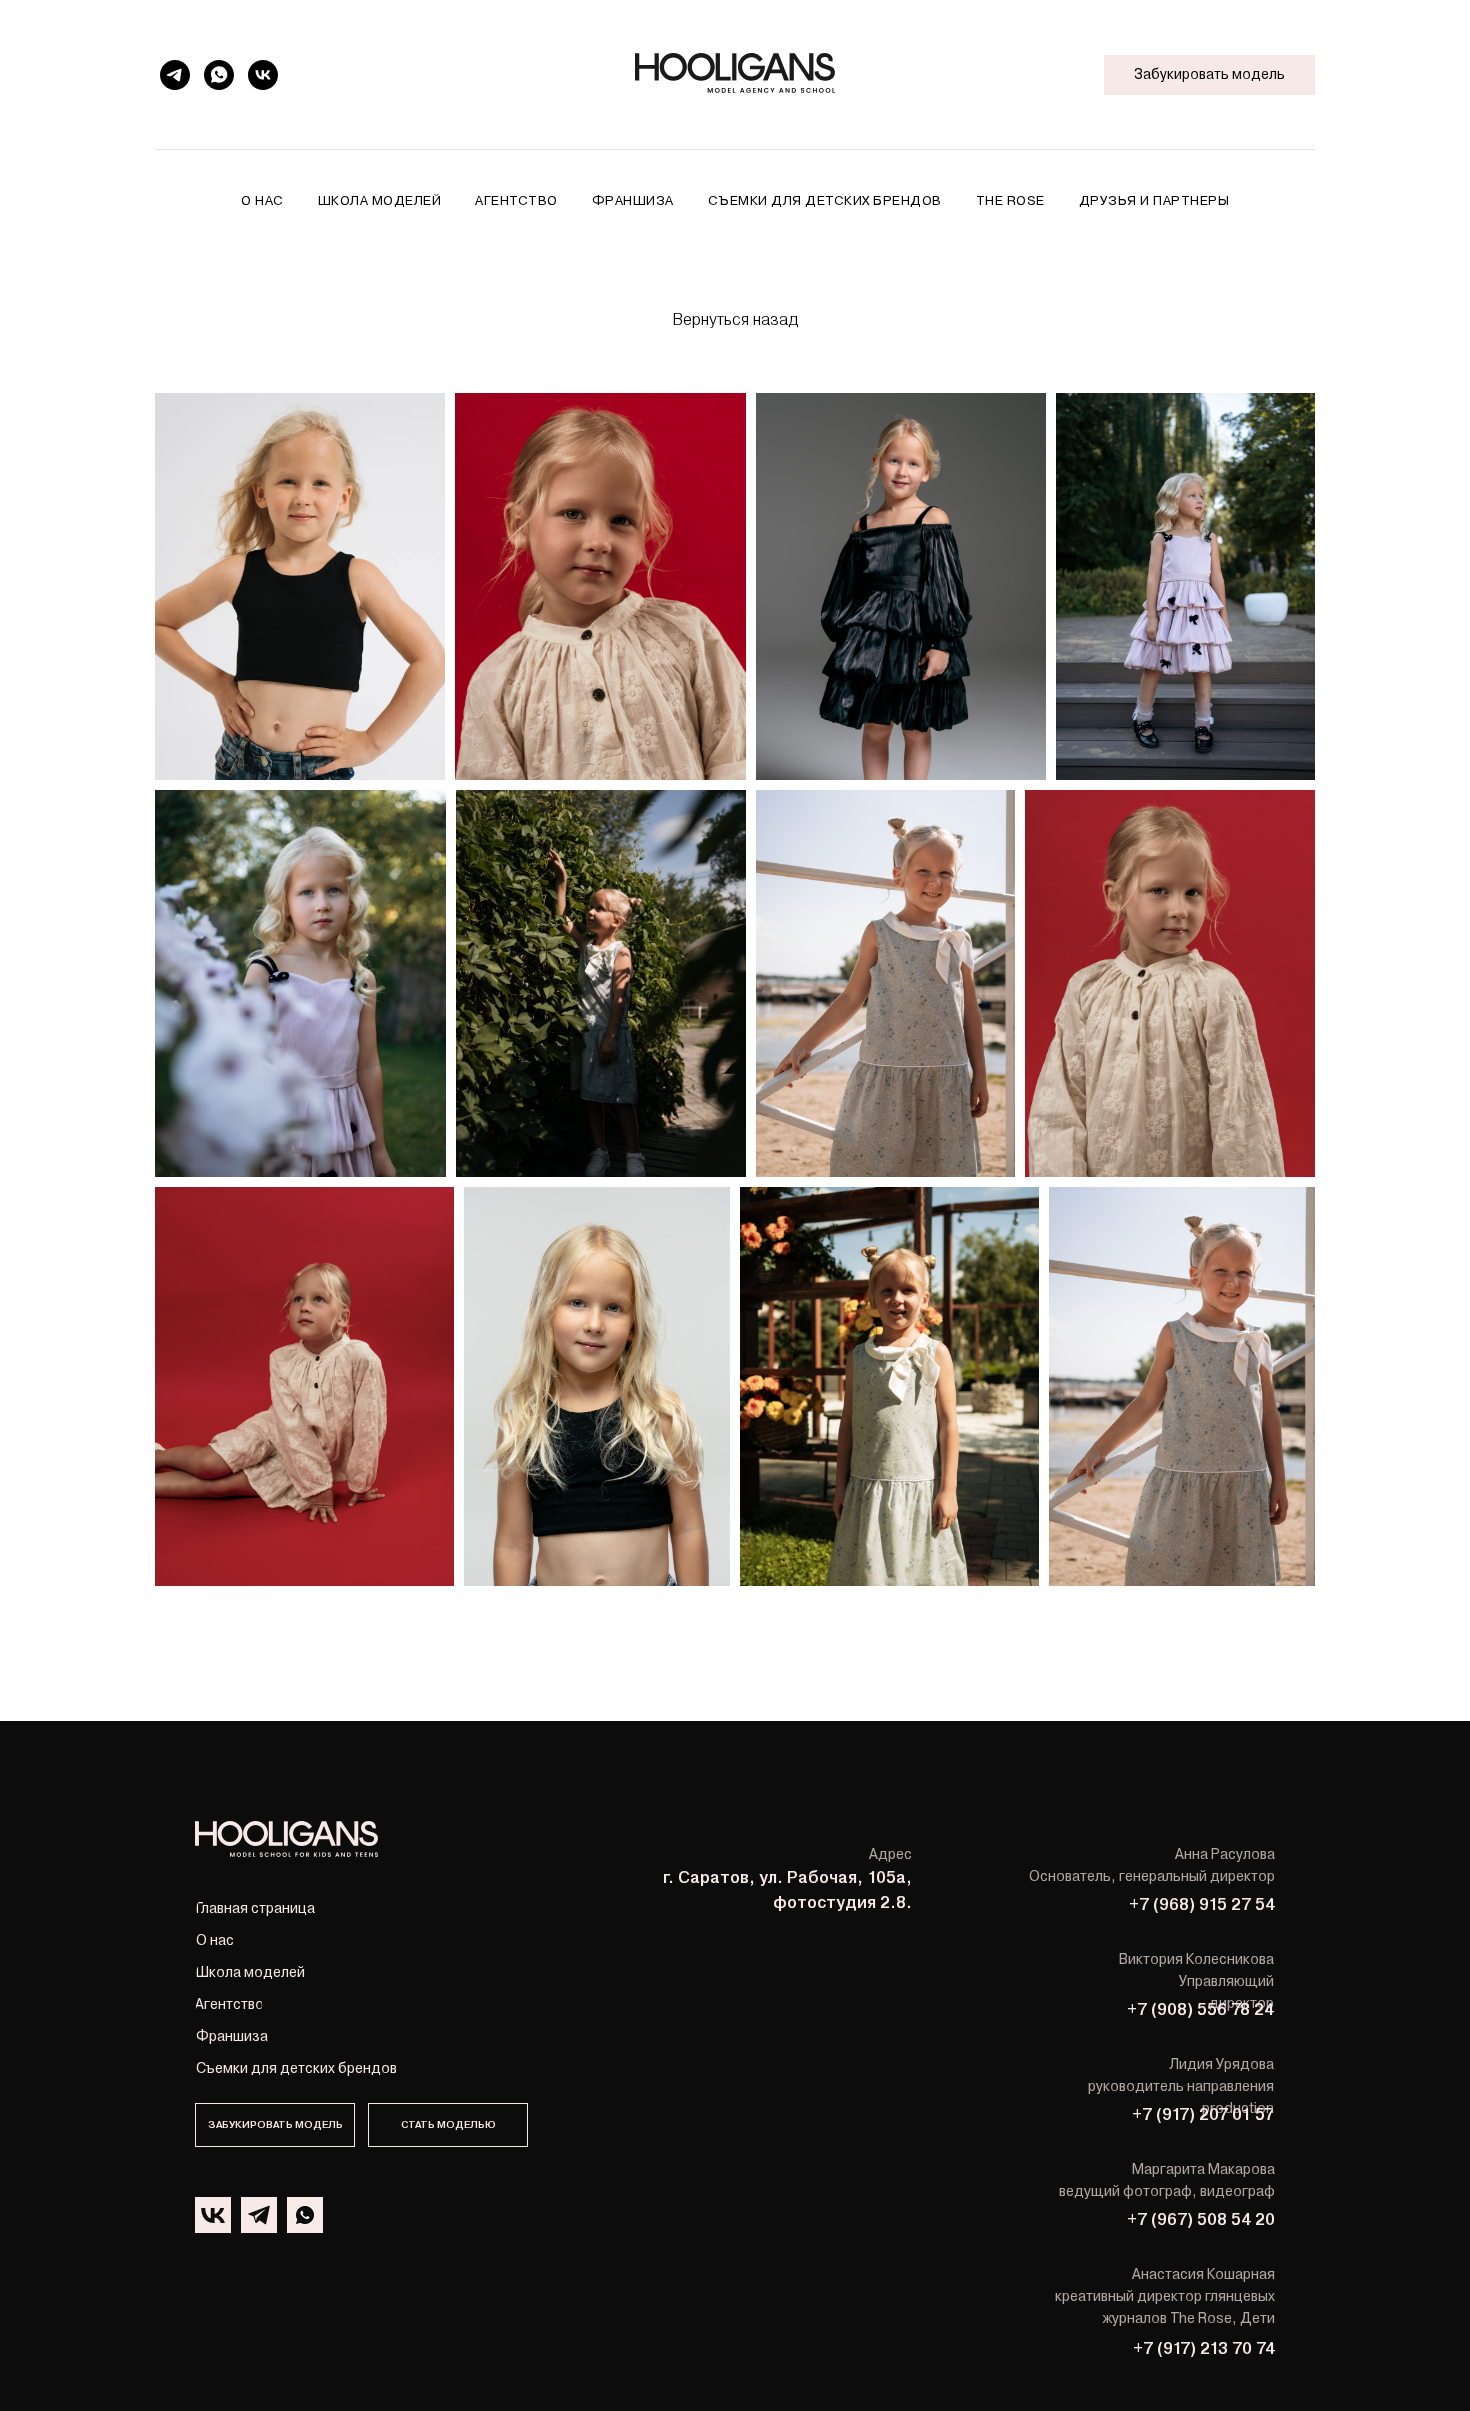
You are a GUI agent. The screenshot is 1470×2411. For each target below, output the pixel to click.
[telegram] (175, 75)
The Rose (1010, 200)
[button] (448, 2125)
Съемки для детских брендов (825, 200)
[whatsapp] (219, 75)
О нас (262, 200)
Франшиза (633, 200)
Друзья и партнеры (1154, 200)
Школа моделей (380, 200)
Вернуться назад (735, 319)
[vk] (263, 75)
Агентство (516, 200)
